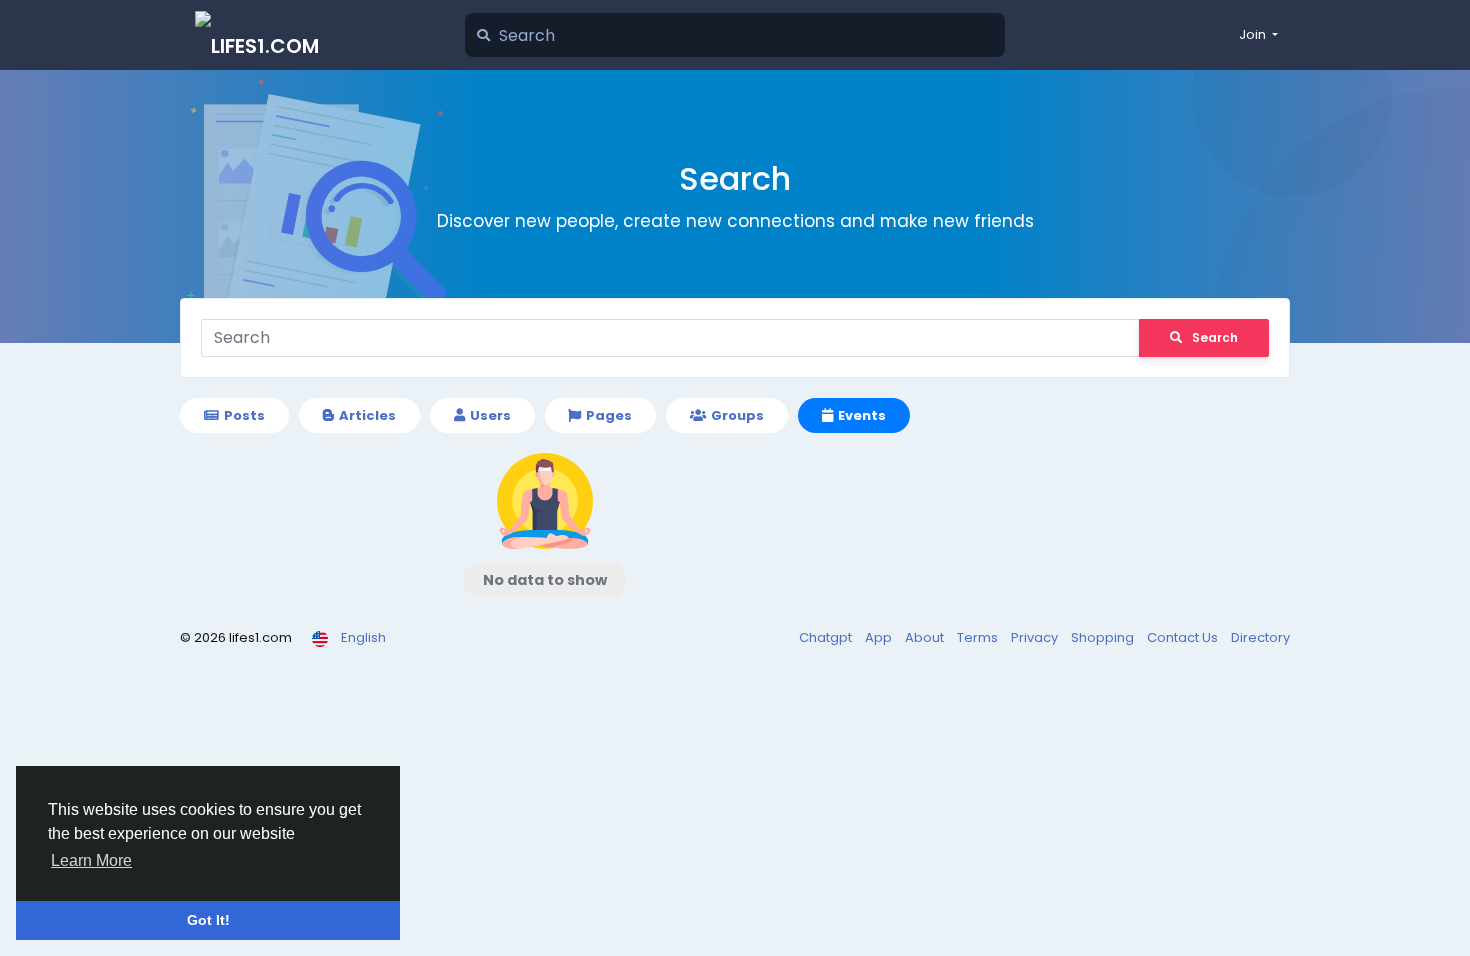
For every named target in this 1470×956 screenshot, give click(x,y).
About (926, 637)
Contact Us (1184, 637)
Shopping (1104, 637)
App (880, 637)
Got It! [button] (208, 920)
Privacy (1036, 637)
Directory (1260, 637)
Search (1215, 337)
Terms (979, 637)
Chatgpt (827, 637)
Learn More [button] (91, 860)
